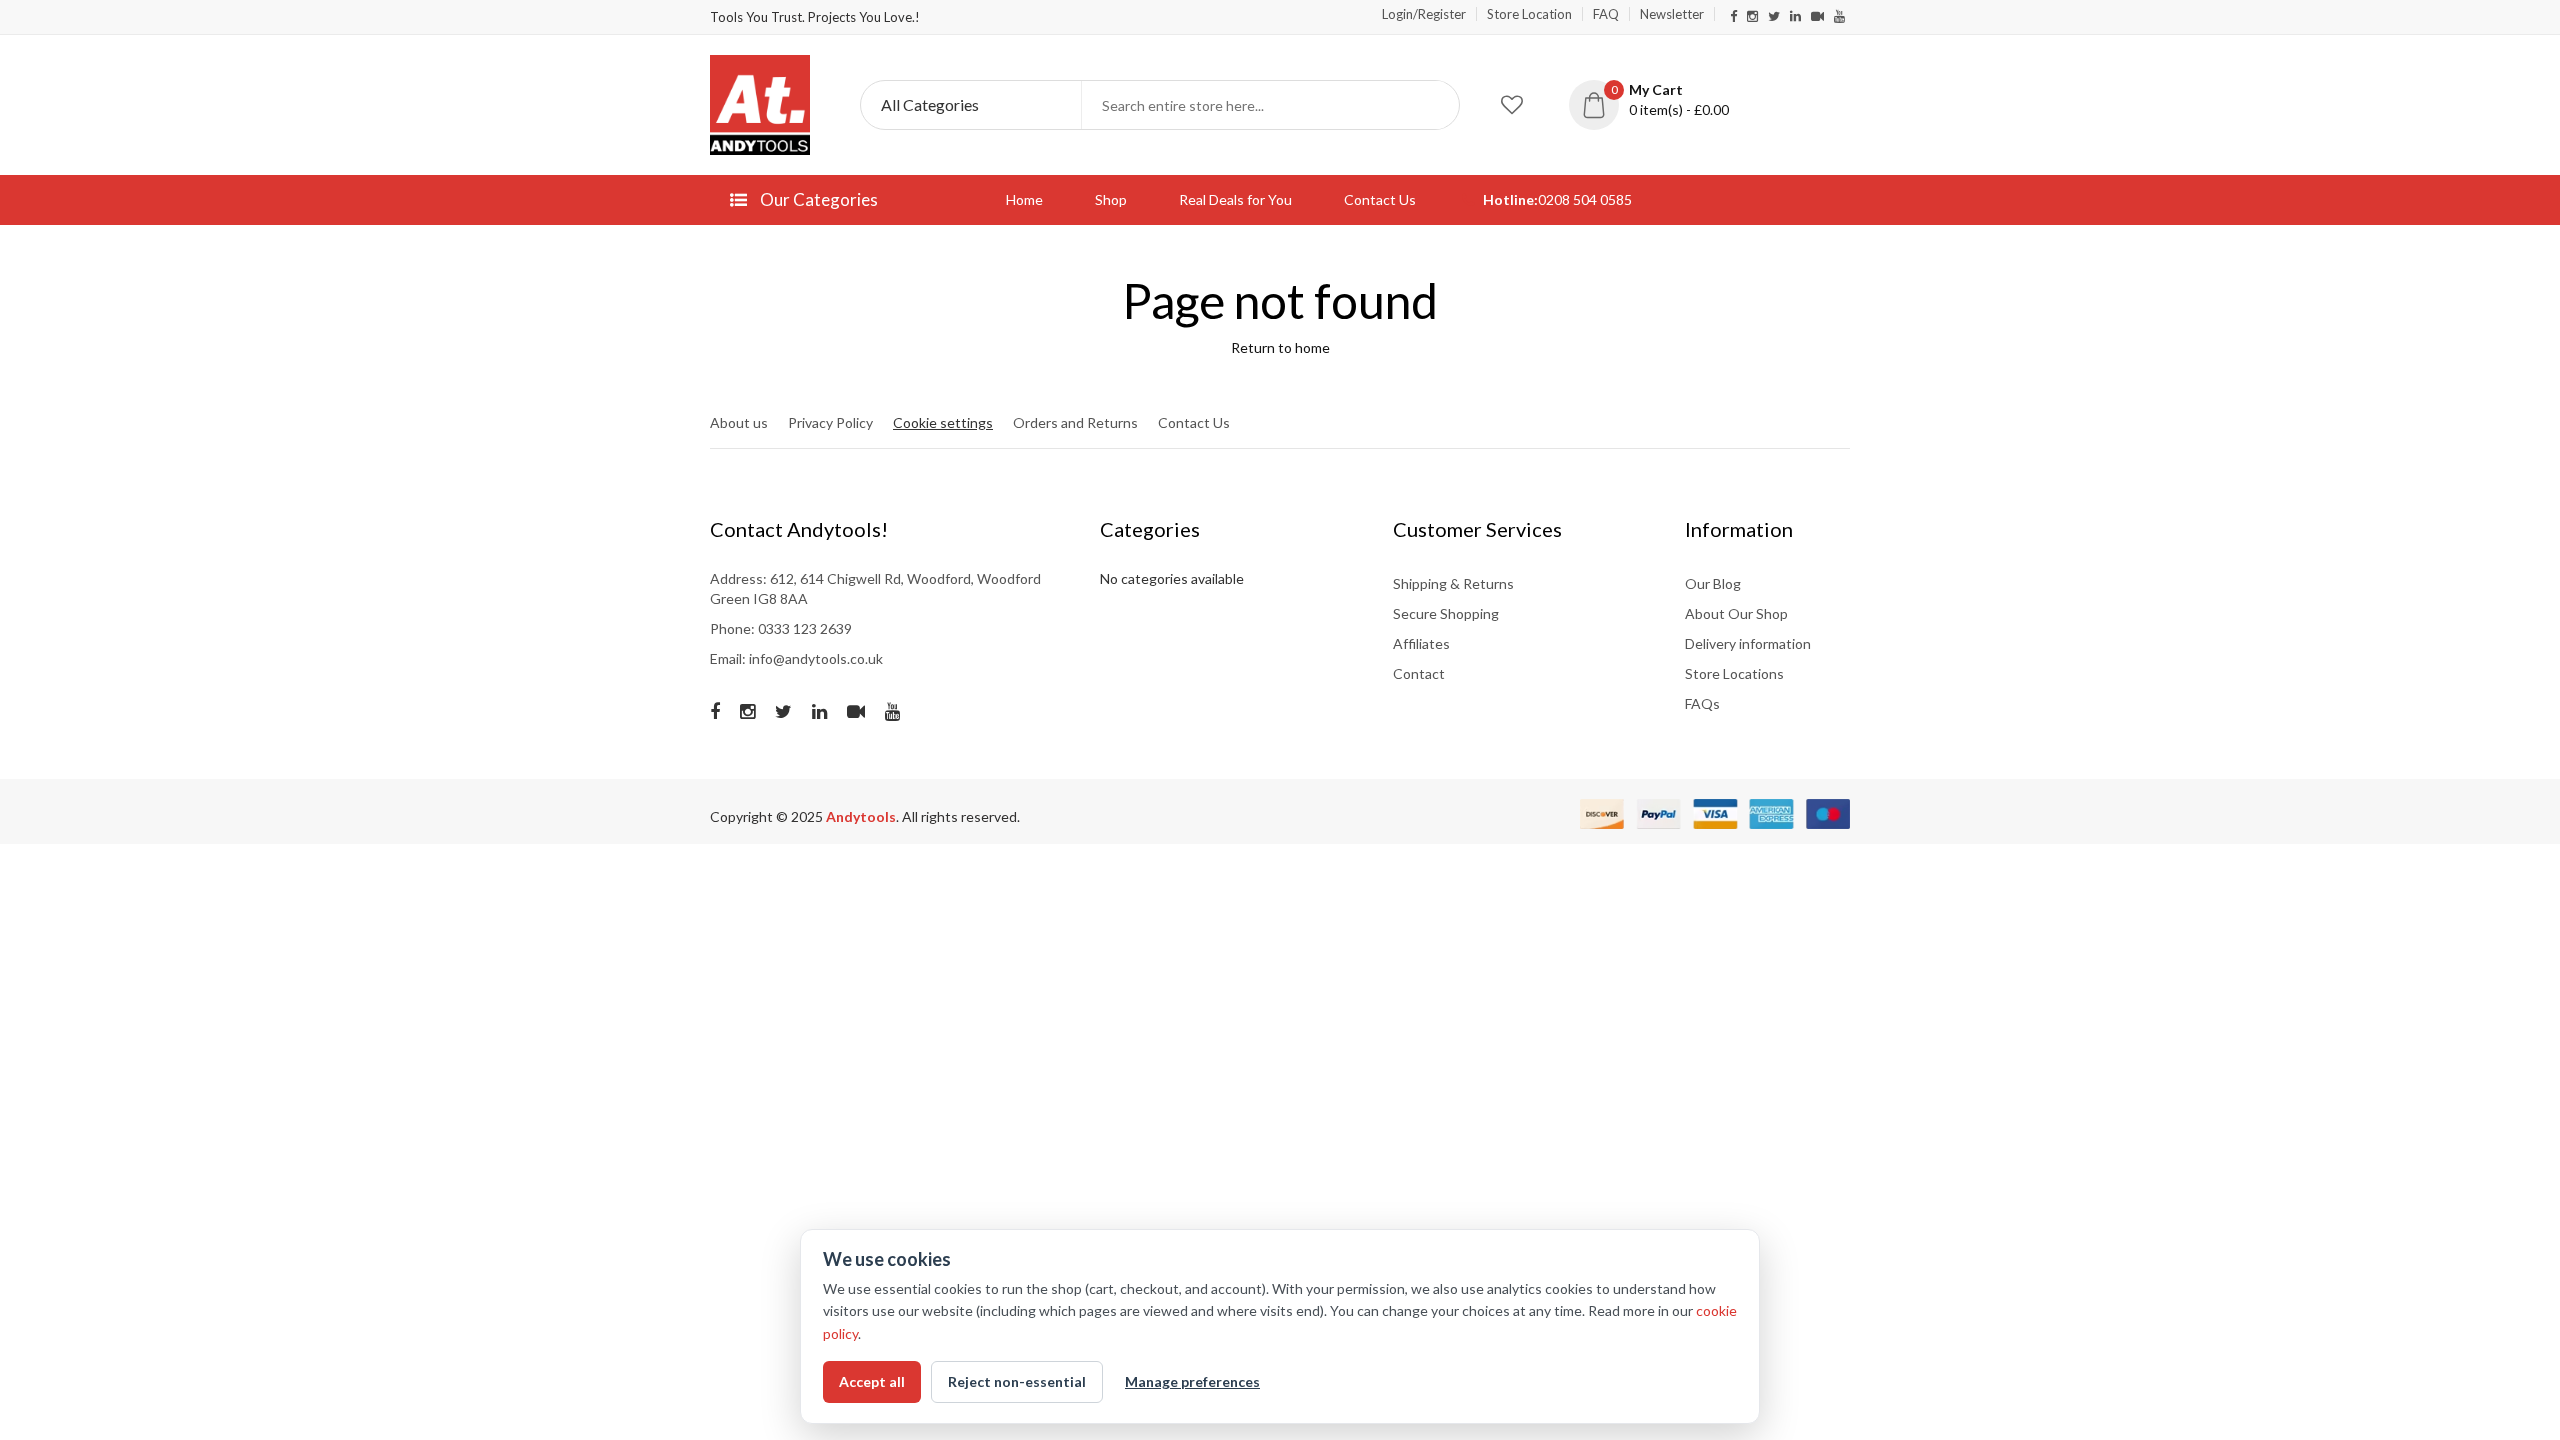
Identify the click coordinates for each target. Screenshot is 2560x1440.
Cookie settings (943, 422)
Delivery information (1748, 643)
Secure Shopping (1446, 613)
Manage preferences (1192, 1381)
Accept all (872, 1381)
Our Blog (1713, 583)
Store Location (1529, 14)
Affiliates (1421, 643)
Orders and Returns (1075, 422)
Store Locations (1734, 673)
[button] (1664, 100)
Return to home (1280, 347)
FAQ (1606, 14)
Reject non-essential (1017, 1381)
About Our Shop (1736, 613)
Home (1024, 199)
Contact (1419, 673)
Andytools (861, 816)
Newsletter (1672, 14)
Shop (1111, 199)
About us (739, 422)
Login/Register (1424, 14)
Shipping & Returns (1453, 583)
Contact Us (1380, 199)
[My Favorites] (1512, 105)
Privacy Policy (830, 422)
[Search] (1435, 105)
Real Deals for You (1235, 199)
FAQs (1702, 703)
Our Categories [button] (817, 199)
